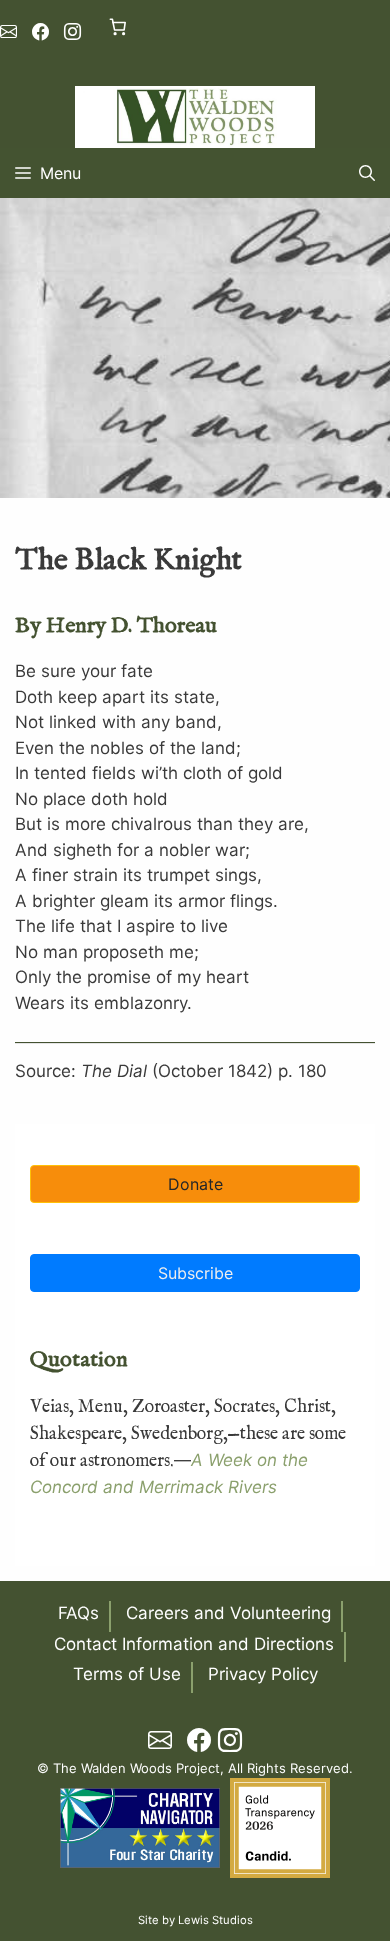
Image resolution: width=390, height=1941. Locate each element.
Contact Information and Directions (194, 1644)
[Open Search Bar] (367, 173)
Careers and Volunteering (228, 1613)
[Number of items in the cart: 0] (117, 26)
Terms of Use (127, 1674)
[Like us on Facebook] (40, 32)
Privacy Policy (263, 1674)
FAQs (78, 1613)
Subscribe (195, 1273)
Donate (195, 1184)
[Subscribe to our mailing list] (8, 32)
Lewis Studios (215, 1920)
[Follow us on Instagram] (72, 32)
